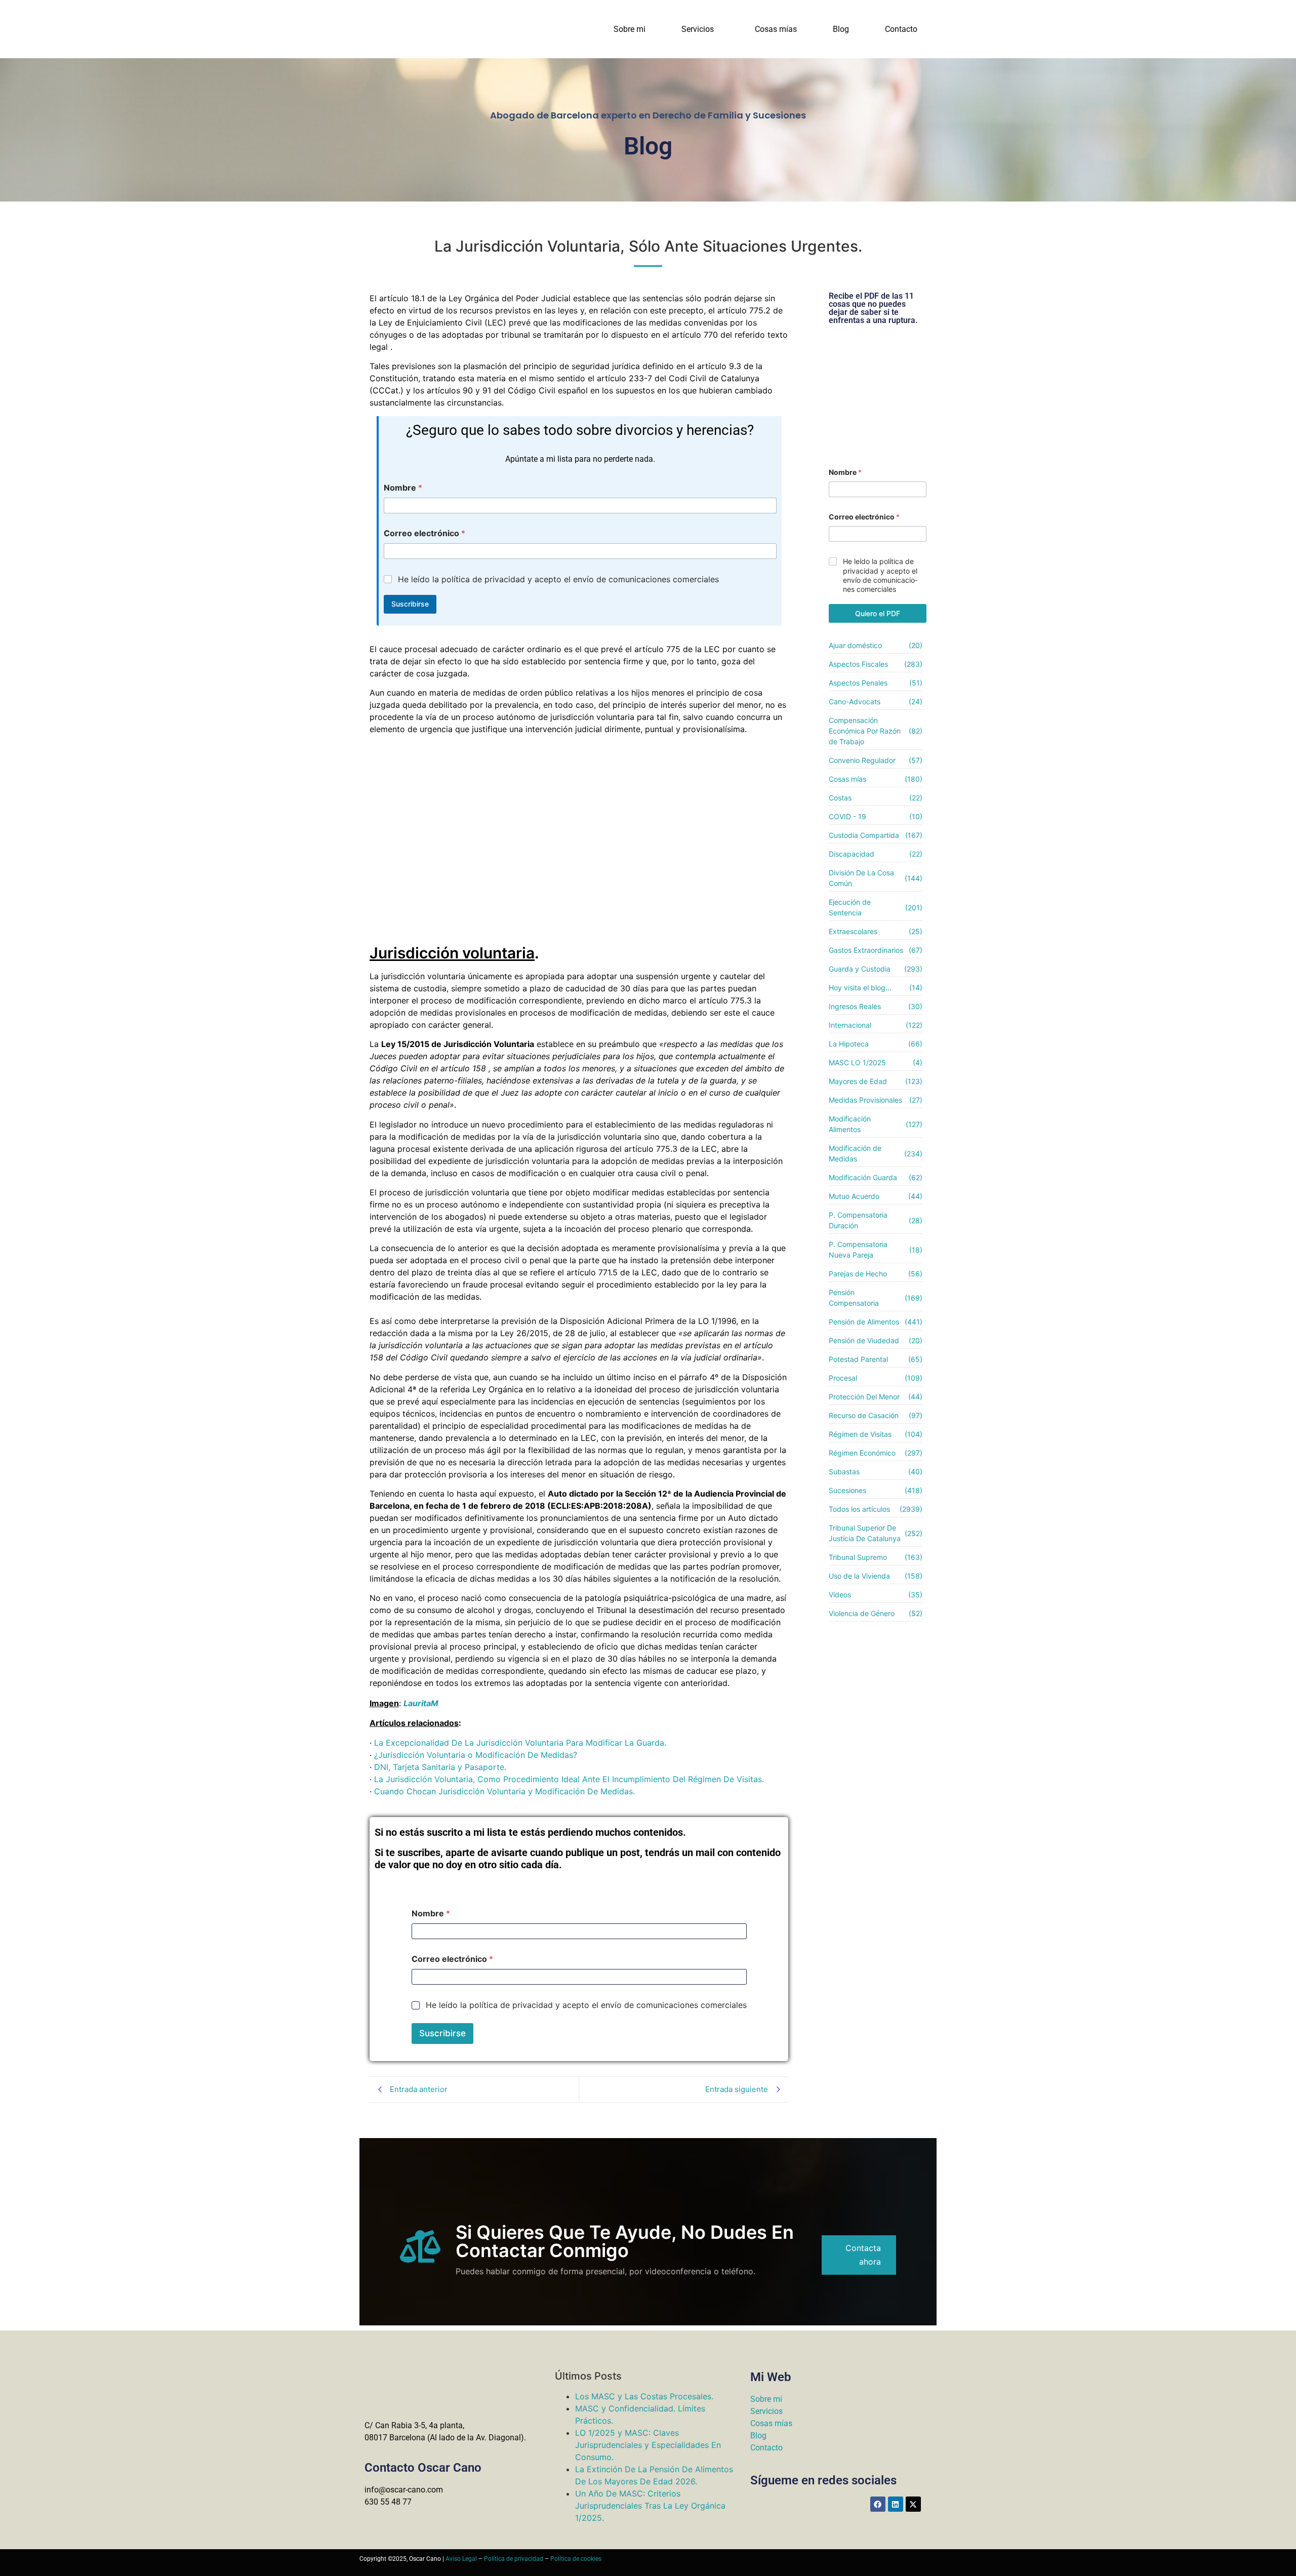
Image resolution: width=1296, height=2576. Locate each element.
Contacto (901, 29)
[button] (700, 29)
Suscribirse (410, 604)
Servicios (698, 29)
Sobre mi (630, 29)
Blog (841, 29)
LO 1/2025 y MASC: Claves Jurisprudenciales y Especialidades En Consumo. (648, 2445)
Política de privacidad (514, 2559)
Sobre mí (766, 2399)
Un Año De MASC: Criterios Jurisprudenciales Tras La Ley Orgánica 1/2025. (650, 2506)
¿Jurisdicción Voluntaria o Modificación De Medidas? (476, 1755)
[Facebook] (878, 2504)
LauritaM (421, 1703)
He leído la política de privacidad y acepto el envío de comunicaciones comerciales (558, 579)
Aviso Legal (461, 2559)
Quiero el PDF (878, 613)
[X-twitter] (913, 2504)
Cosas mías (776, 29)
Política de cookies (576, 2559)
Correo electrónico (424, 533)
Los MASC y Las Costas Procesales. (644, 2396)
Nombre (403, 488)
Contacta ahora (863, 2255)
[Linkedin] (896, 2504)
